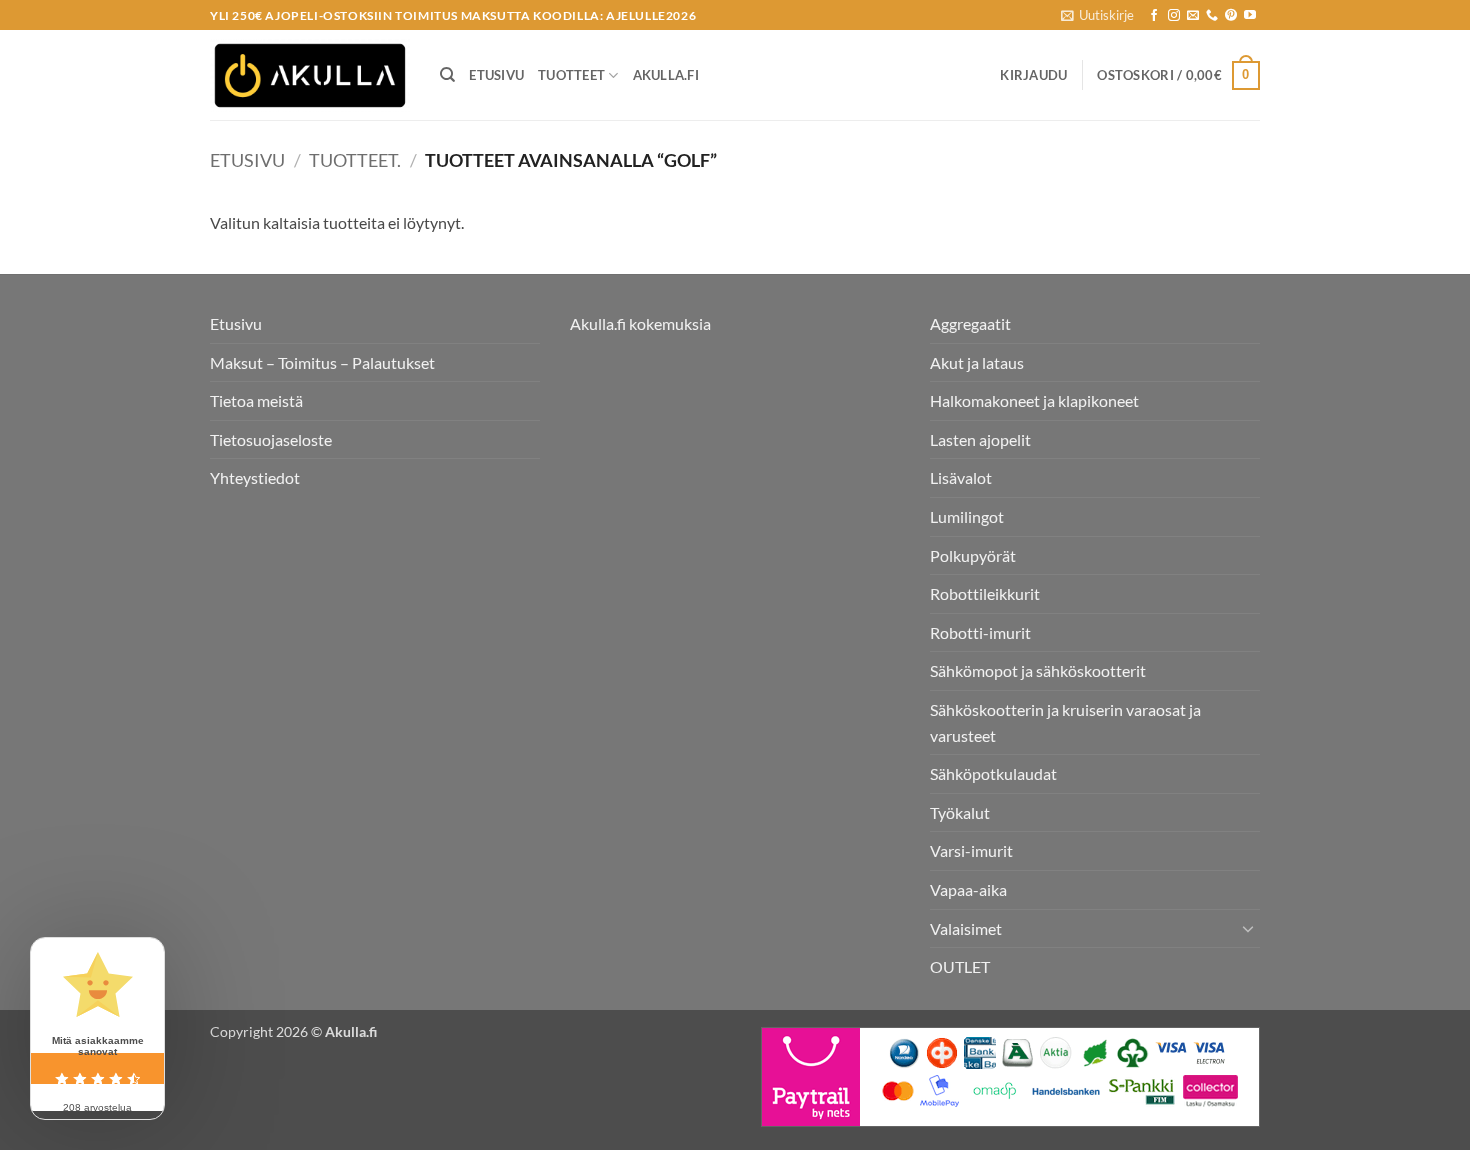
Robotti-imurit (980, 632)
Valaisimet (966, 928)
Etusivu (496, 75)
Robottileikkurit (985, 593)
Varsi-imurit (971, 850)
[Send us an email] (1193, 16)
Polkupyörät (973, 555)
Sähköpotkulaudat (993, 773)
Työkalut (960, 812)
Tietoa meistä (256, 400)
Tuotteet (571, 75)
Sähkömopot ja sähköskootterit (1038, 670)
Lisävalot (961, 477)
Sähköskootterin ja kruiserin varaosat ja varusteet (1065, 722)
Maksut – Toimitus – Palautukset (322, 362)
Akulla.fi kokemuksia (640, 323)
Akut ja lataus (977, 362)
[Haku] (447, 75)
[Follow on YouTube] (1250, 16)
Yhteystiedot (255, 477)
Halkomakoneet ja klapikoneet (1034, 400)
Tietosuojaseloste (271, 439)
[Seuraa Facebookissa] (1154, 16)
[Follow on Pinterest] (1231, 16)
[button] (1097, 15)
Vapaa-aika (968, 889)
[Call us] (1212, 16)
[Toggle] (1248, 928)
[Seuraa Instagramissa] (1174, 16)
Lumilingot (967, 516)
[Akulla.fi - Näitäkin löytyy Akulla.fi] (310, 75)
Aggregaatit (970, 323)
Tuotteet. (355, 160)
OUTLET (960, 966)
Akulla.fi (666, 75)
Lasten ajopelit (980, 439)
